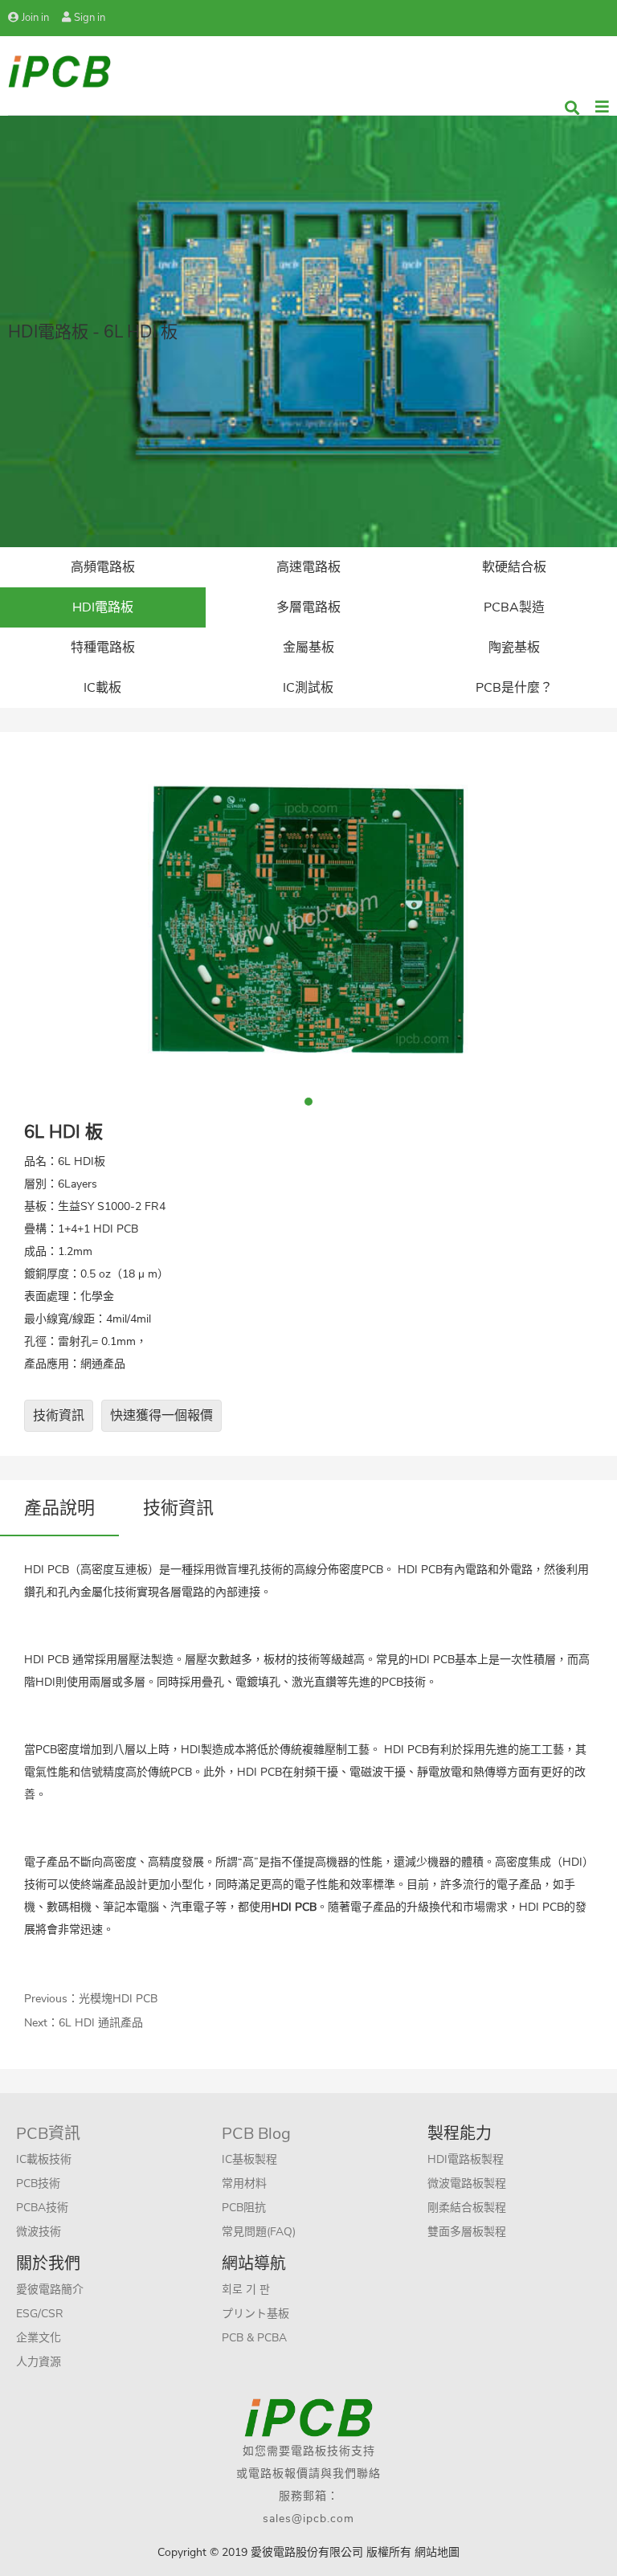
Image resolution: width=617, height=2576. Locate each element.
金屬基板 (308, 648)
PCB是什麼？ (514, 688)
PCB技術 (38, 2183)
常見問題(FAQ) (259, 2232)
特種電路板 (103, 648)
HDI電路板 (103, 607)
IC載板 (102, 688)
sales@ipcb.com (308, 2519)
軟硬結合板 (514, 567)
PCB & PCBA (254, 2338)
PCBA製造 (514, 607)
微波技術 (39, 2232)
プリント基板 (255, 2314)
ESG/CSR (40, 2314)
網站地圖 (437, 2552)
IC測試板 (308, 688)
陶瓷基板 (514, 648)
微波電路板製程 (467, 2183)
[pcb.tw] (59, 70)
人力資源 (39, 2362)
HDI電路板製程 (466, 2159)
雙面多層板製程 (467, 2232)
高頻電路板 (103, 567)
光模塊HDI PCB (118, 1999)
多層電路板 (308, 607)
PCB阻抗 (244, 2208)
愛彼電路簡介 (50, 2290)
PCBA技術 (42, 2208)
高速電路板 (308, 567)
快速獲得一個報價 (161, 1416)
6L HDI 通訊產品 (101, 2023)
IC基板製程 (249, 2159)
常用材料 (244, 2183)
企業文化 (39, 2338)
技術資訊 (59, 1416)
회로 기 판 (246, 2290)
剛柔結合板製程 (467, 2208)
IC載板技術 (44, 2159)
